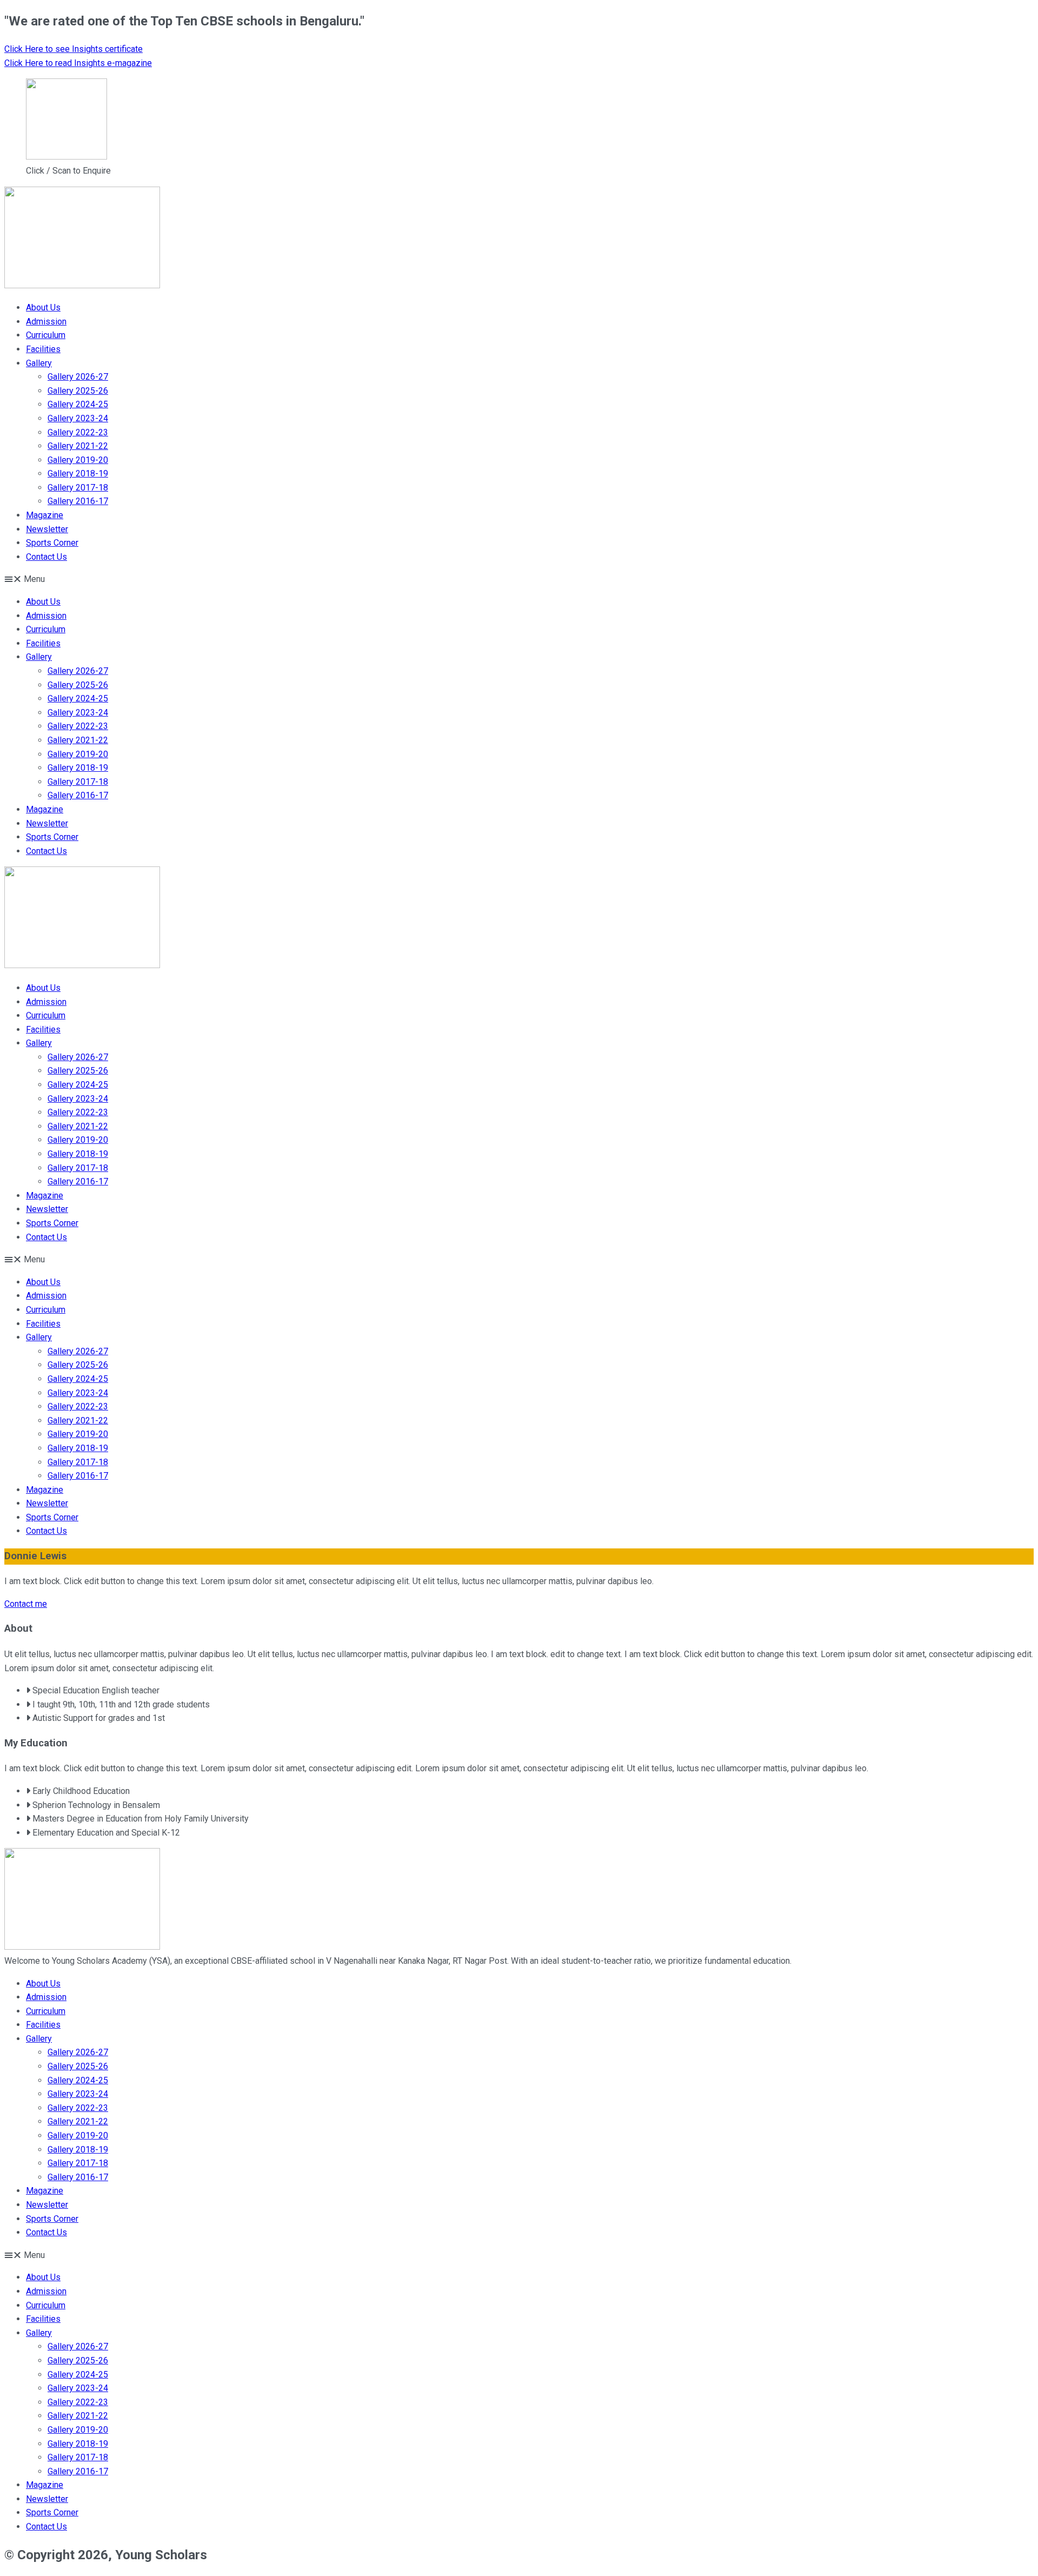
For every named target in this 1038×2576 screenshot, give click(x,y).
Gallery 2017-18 (78, 488)
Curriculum (46, 335)
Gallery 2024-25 (78, 404)
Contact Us (46, 557)
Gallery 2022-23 (78, 432)
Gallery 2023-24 (78, 418)
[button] (519, 579)
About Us (43, 307)
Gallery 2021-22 (78, 446)
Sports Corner (52, 543)
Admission (46, 322)
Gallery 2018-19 (78, 474)
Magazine (45, 515)
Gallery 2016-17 (78, 501)
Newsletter (47, 529)
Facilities (43, 349)
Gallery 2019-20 (78, 460)
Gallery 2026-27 (78, 377)
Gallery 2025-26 (78, 391)
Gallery (39, 363)
